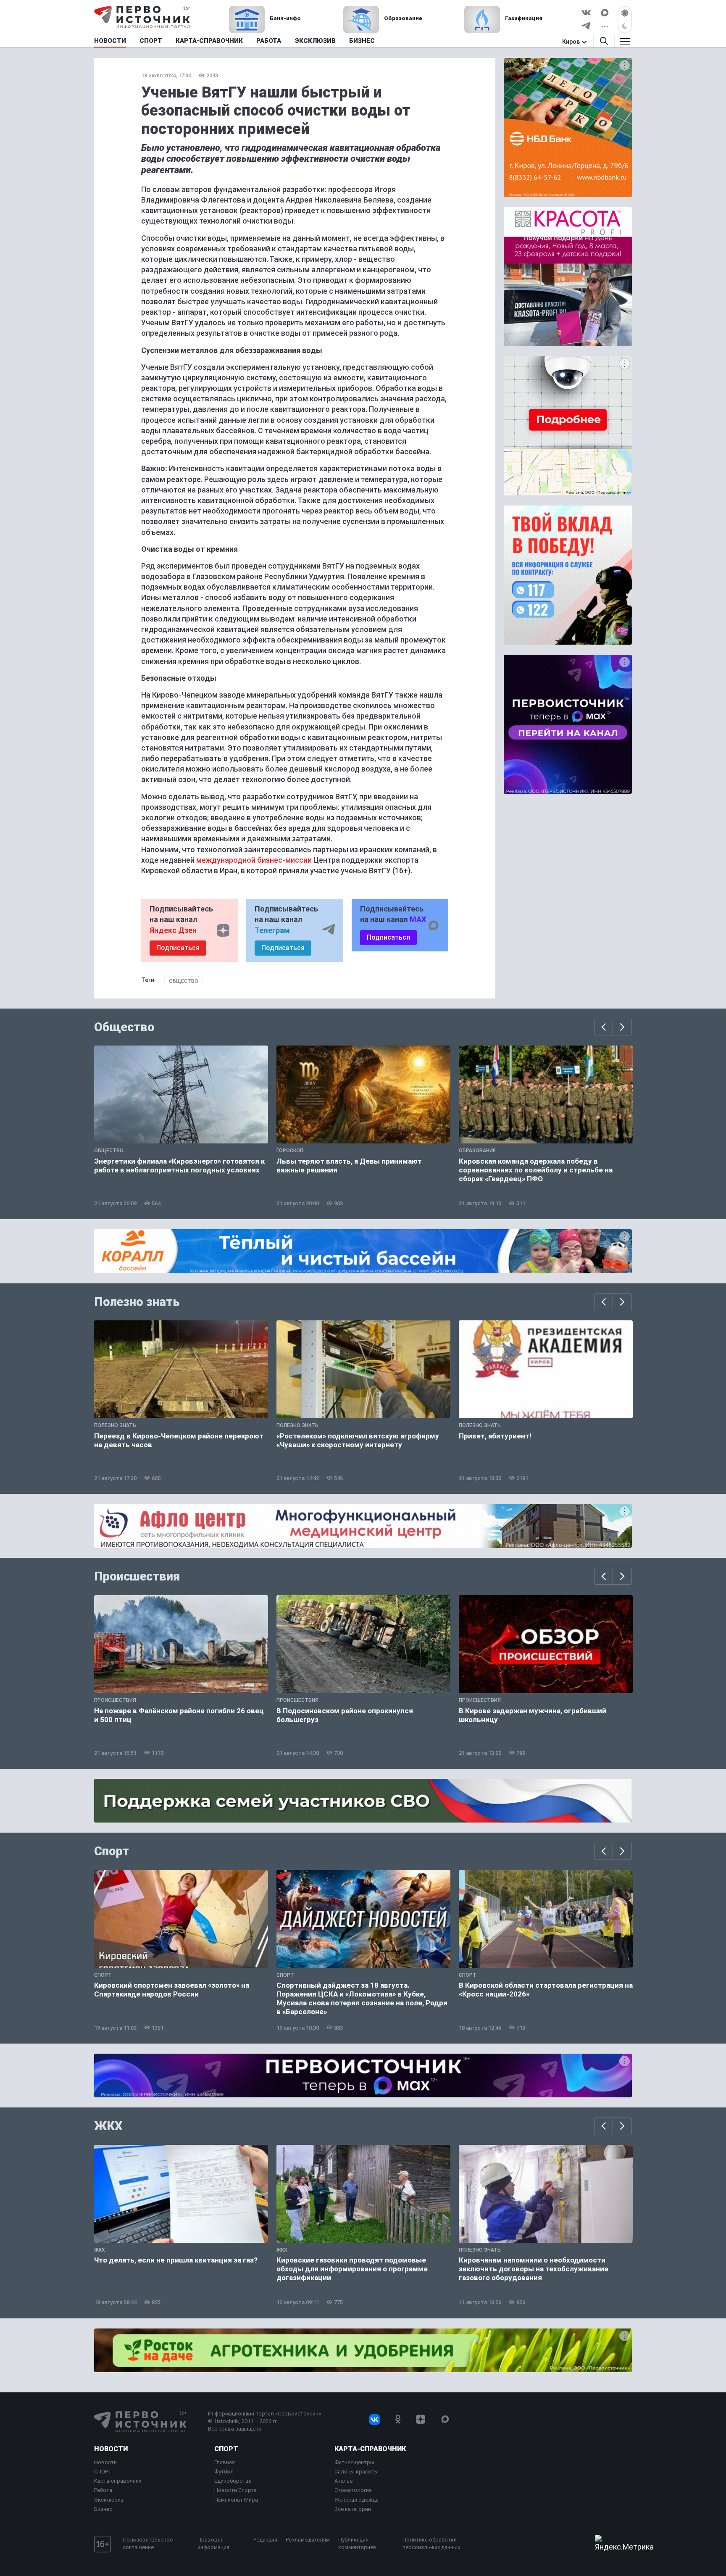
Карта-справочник (118, 2481)
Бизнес (103, 2509)
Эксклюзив (109, 2500)
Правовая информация (213, 2543)
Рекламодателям (308, 2540)
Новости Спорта (235, 2490)
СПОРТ (103, 2472)
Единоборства (233, 2481)
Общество (184, 981)
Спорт (112, 1851)
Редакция (265, 2540)
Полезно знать (137, 1302)
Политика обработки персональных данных (431, 2543)
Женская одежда (356, 2500)
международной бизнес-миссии (255, 860)
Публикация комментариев (357, 2543)
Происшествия (137, 1576)
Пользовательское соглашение (148, 2543)
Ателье (343, 2481)
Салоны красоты (356, 2472)
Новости (111, 2449)
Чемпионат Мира (236, 2500)
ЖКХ (108, 2126)
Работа (103, 2490)
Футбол (224, 2472)
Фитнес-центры (354, 2462)
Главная (225, 2462)
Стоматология (353, 2490)
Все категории (353, 2509)
